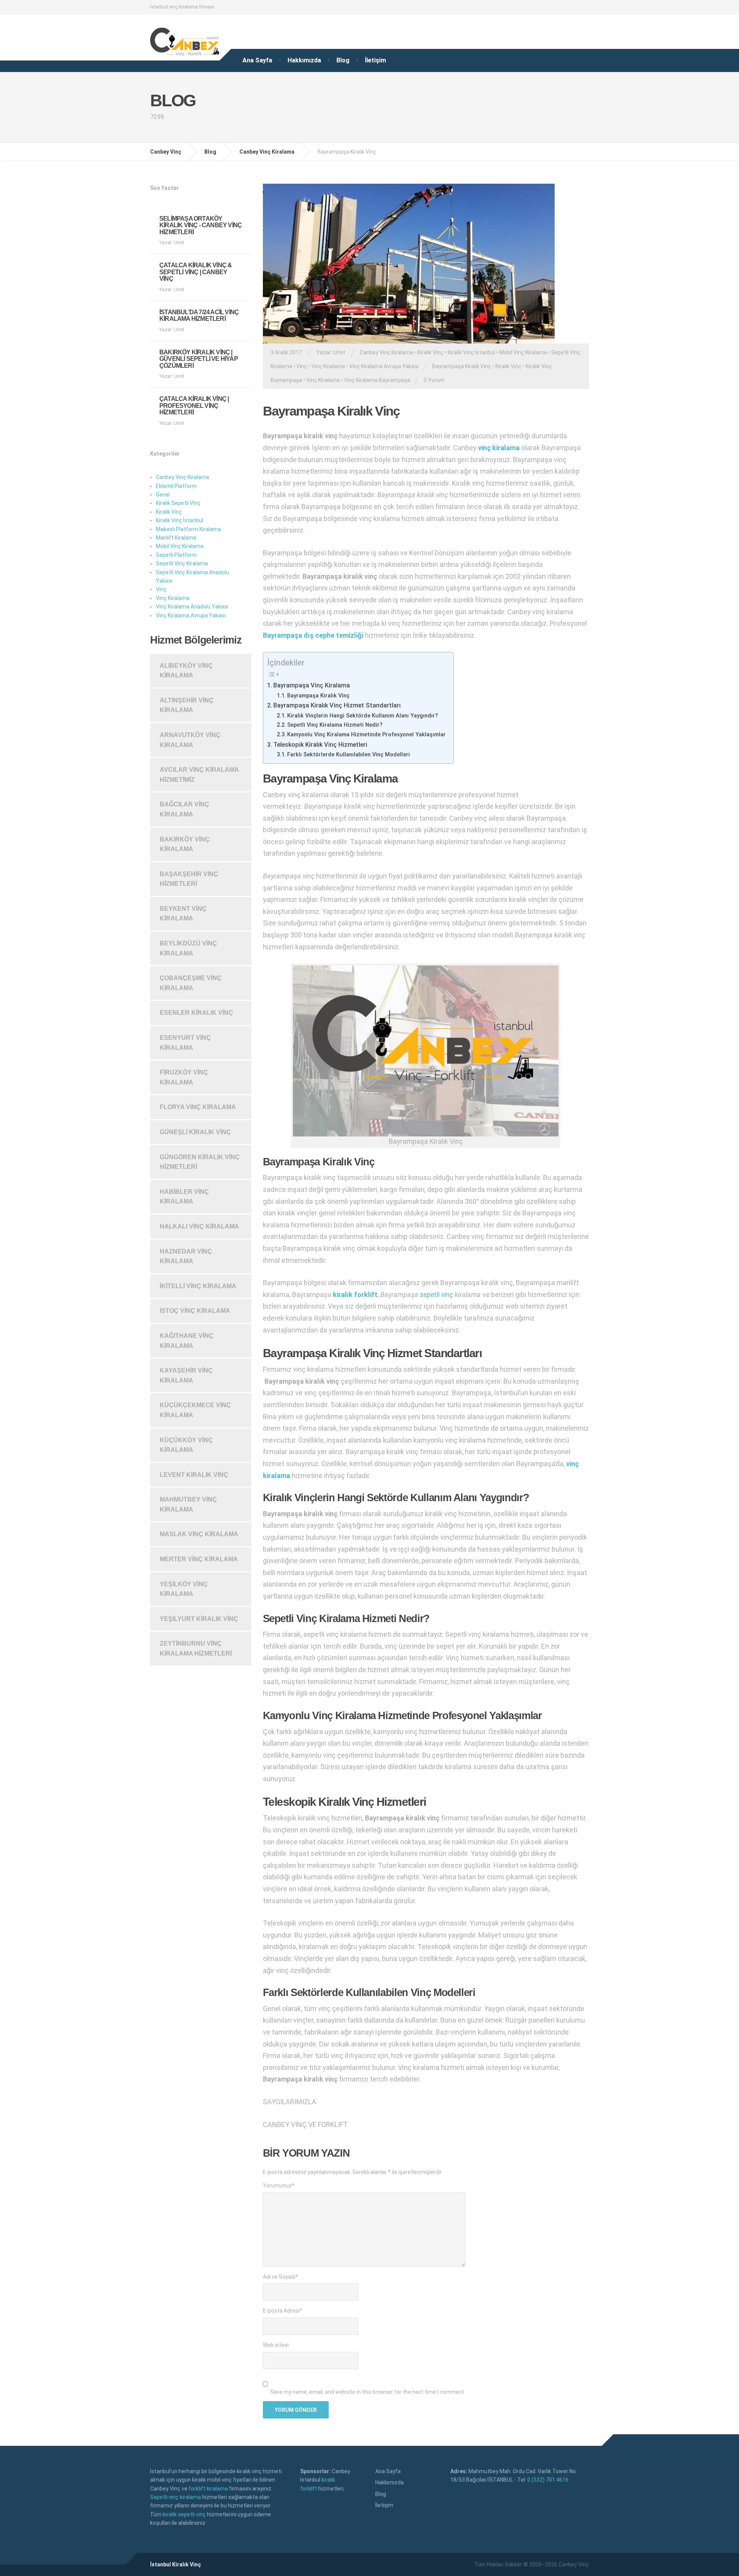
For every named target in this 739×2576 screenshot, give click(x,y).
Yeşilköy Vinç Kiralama (184, 1589)
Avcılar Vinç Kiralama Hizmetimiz (199, 775)
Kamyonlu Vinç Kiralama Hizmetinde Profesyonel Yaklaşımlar (366, 734)
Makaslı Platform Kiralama (188, 529)
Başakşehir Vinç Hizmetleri (189, 879)
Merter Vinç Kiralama (199, 1559)
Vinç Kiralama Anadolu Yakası (192, 607)
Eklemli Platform (176, 486)
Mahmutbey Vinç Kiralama (188, 1504)
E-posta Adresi (283, 2311)
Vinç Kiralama (328, 366)
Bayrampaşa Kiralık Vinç (462, 366)
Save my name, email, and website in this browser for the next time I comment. (368, 2392)
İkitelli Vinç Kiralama (198, 1286)
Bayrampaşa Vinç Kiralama (312, 685)
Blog (343, 60)
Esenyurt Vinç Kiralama (185, 1043)
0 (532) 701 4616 (548, 2480)
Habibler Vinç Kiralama (184, 1197)
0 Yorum (434, 380)
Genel (163, 494)
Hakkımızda (304, 60)
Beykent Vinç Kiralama (183, 914)
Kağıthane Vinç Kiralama (187, 1341)
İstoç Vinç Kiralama (195, 1311)
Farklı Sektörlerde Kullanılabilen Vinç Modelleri (349, 754)
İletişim (375, 60)
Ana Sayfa (257, 60)
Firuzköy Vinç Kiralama (184, 1077)
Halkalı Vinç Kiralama (199, 1226)
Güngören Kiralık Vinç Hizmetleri (200, 1162)
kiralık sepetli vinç (184, 2514)
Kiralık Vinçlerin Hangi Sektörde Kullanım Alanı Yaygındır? (363, 716)
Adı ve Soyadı (280, 2277)
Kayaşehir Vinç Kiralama (186, 1375)
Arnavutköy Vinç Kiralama (190, 740)
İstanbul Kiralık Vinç (176, 2564)
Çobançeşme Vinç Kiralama (191, 983)
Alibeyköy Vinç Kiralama (186, 671)
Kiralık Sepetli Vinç (178, 503)
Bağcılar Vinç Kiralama (185, 809)
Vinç (302, 366)
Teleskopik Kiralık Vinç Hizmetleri (320, 745)
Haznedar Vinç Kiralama (186, 1256)
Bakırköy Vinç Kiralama (185, 844)
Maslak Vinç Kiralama (199, 1534)
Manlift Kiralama (176, 538)
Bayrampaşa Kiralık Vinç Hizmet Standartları (337, 705)
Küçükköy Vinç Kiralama (186, 1445)
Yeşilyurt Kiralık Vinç (199, 1619)
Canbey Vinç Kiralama (386, 352)
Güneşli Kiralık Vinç (195, 1132)
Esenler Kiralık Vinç (196, 1013)
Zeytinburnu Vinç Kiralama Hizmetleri (196, 1648)
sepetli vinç (436, 1295)
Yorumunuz (279, 2185)
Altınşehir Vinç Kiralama (187, 705)
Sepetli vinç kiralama (176, 2497)
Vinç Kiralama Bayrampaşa (377, 380)
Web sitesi (276, 2345)
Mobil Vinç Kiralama (523, 352)
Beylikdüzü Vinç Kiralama (188, 948)
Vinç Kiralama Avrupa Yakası (384, 366)
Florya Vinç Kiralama (198, 1107)
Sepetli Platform (176, 555)
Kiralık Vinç (430, 352)
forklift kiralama (208, 2489)
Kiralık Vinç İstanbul (471, 352)
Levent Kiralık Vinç (194, 1475)
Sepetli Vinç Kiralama (182, 563)
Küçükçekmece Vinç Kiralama (195, 1410)
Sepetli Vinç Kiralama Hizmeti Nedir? (335, 725)
